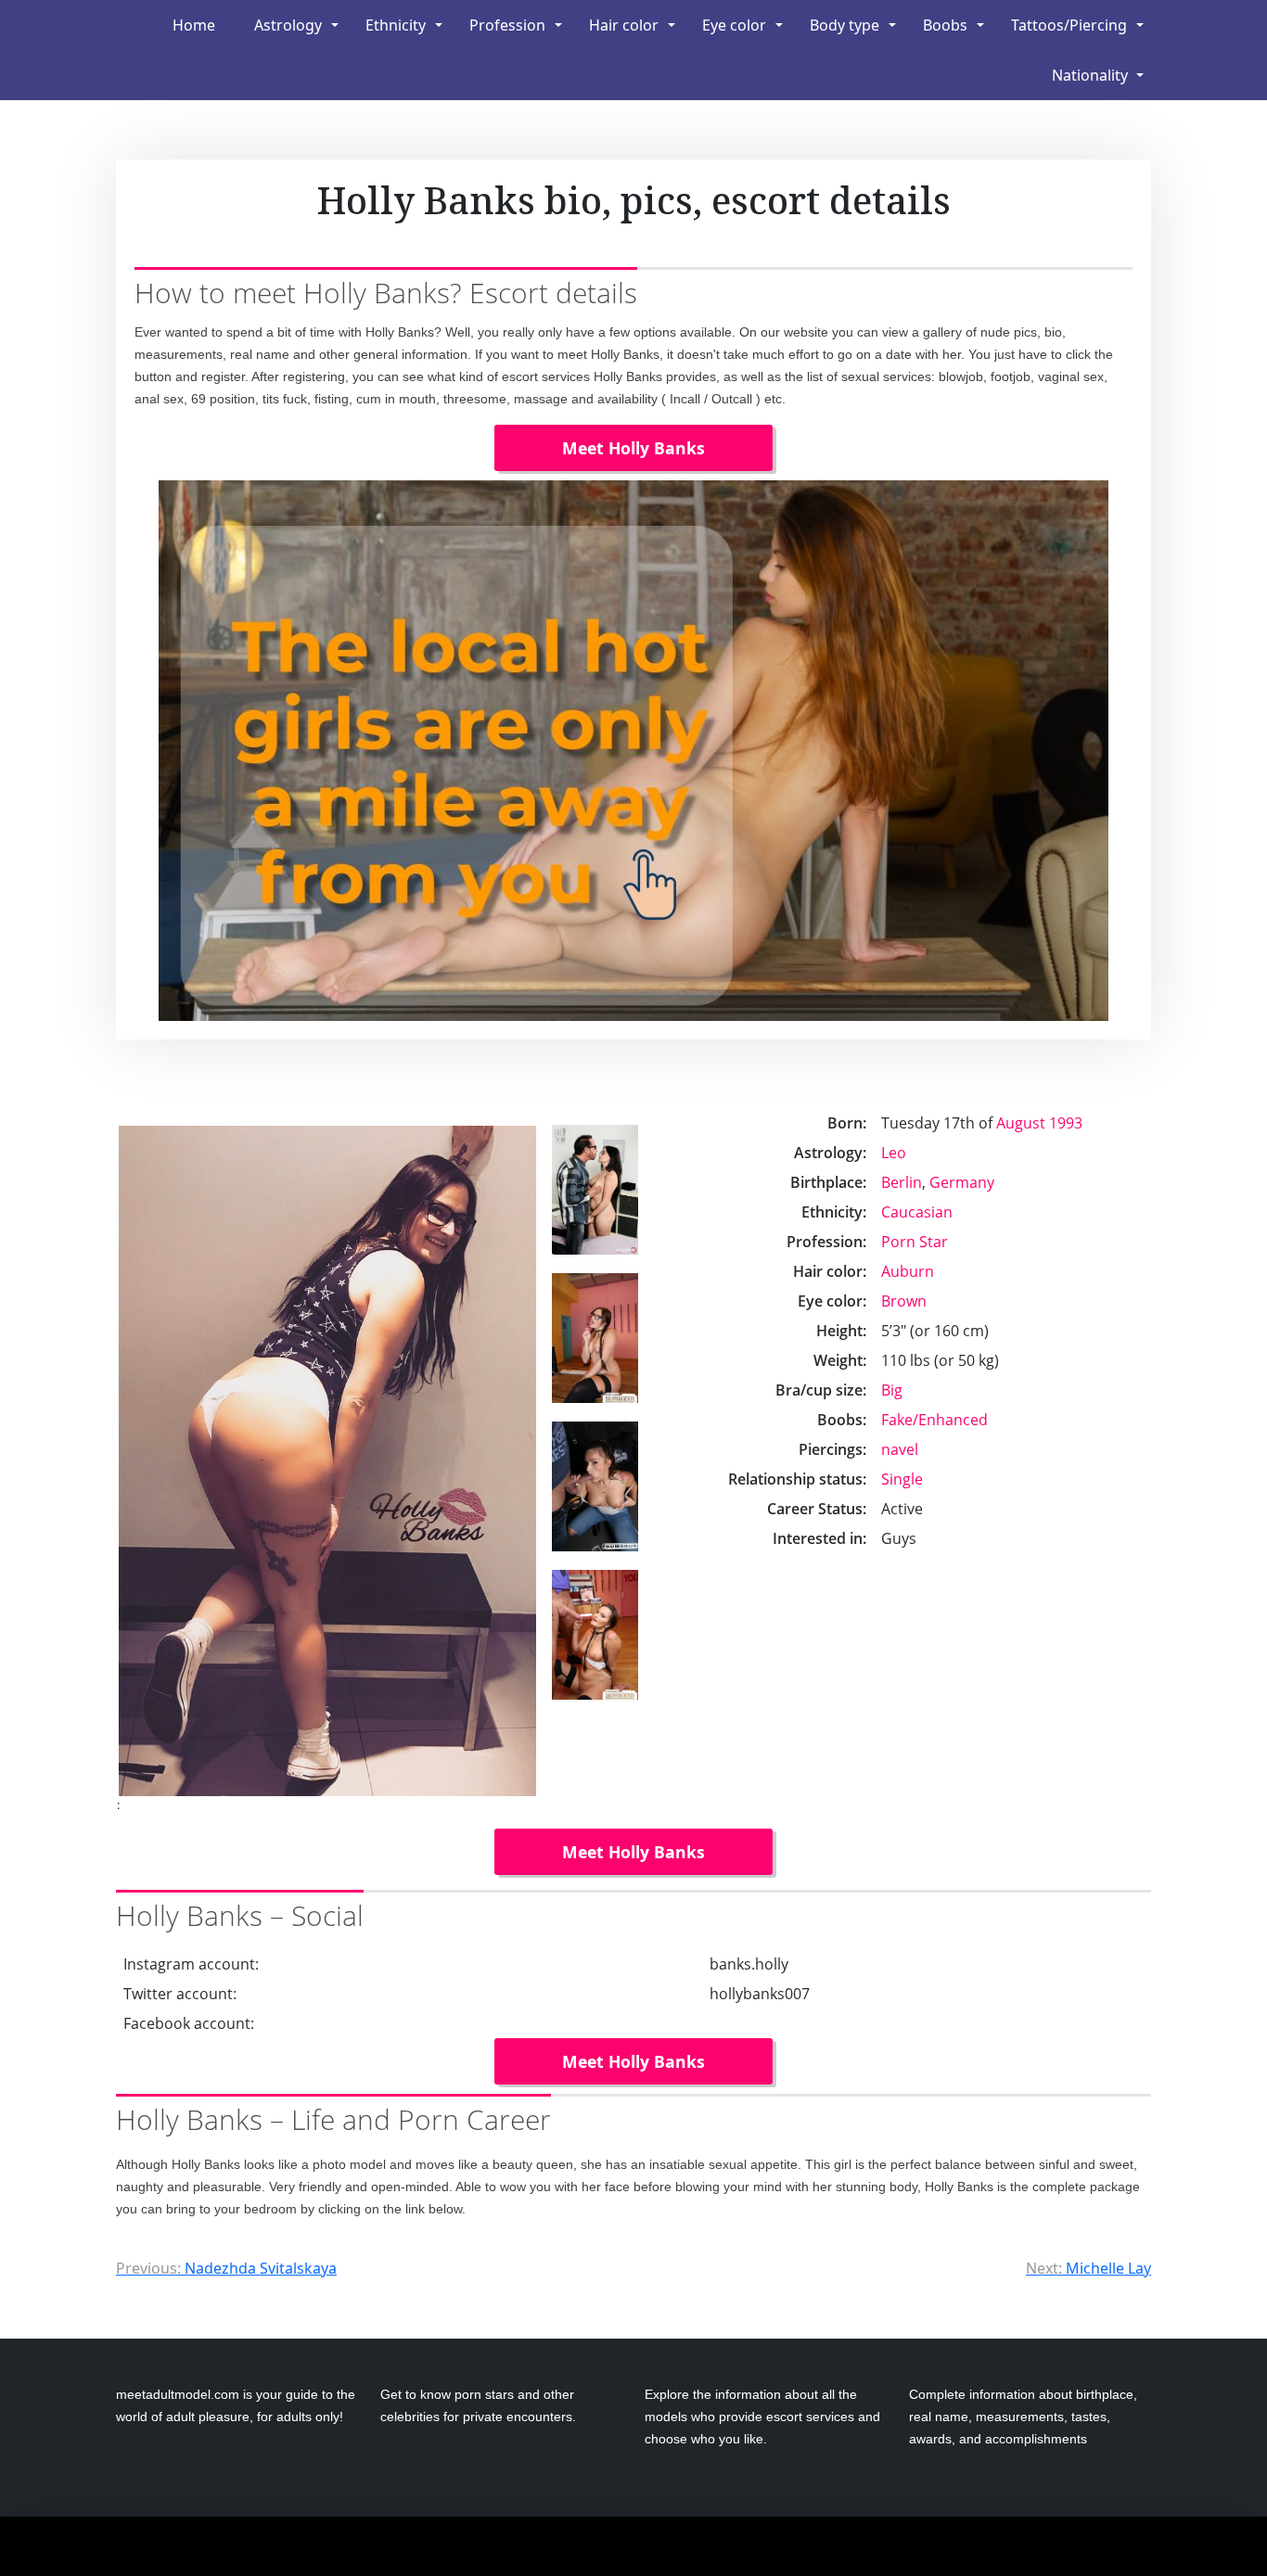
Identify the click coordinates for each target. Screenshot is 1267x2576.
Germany (962, 1182)
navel (900, 1449)
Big (892, 1390)
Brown (904, 1301)
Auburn (908, 1271)
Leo (894, 1153)
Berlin (902, 1182)
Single (902, 1479)
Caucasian (917, 1212)
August (1021, 1123)
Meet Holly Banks (633, 448)
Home (194, 25)
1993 (1066, 1123)
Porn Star (915, 1242)
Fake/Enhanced (934, 1420)
